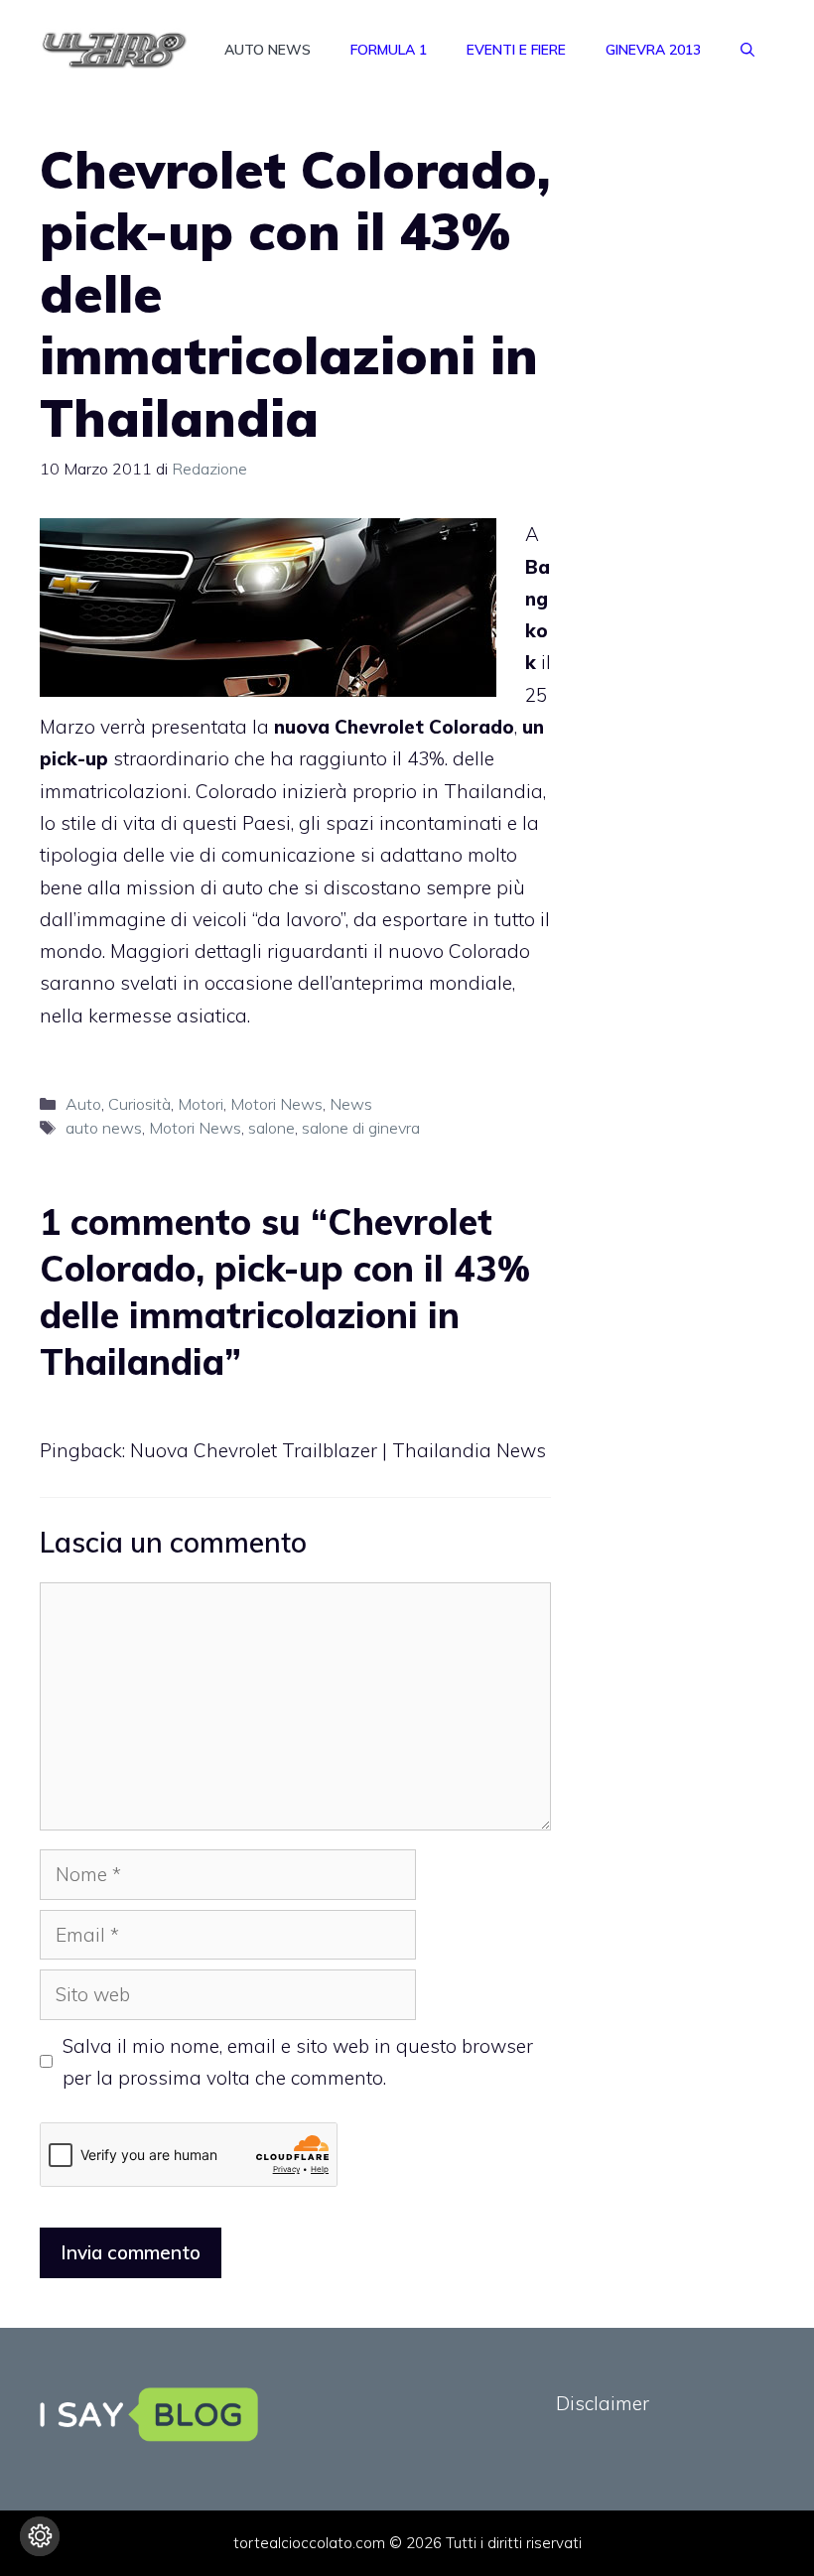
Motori (201, 1104)
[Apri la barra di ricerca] (747, 50)
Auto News (268, 50)
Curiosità (139, 1104)
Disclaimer (603, 2403)
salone (271, 1128)
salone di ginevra (361, 1128)
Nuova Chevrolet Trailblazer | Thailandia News (338, 1450)
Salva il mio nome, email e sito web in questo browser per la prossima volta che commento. (298, 2062)
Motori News (276, 1104)
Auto (83, 1104)
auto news (104, 1128)
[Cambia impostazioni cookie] (40, 2536)
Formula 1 (389, 50)
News (351, 1104)
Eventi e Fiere (516, 50)
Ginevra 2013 (653, 50)
